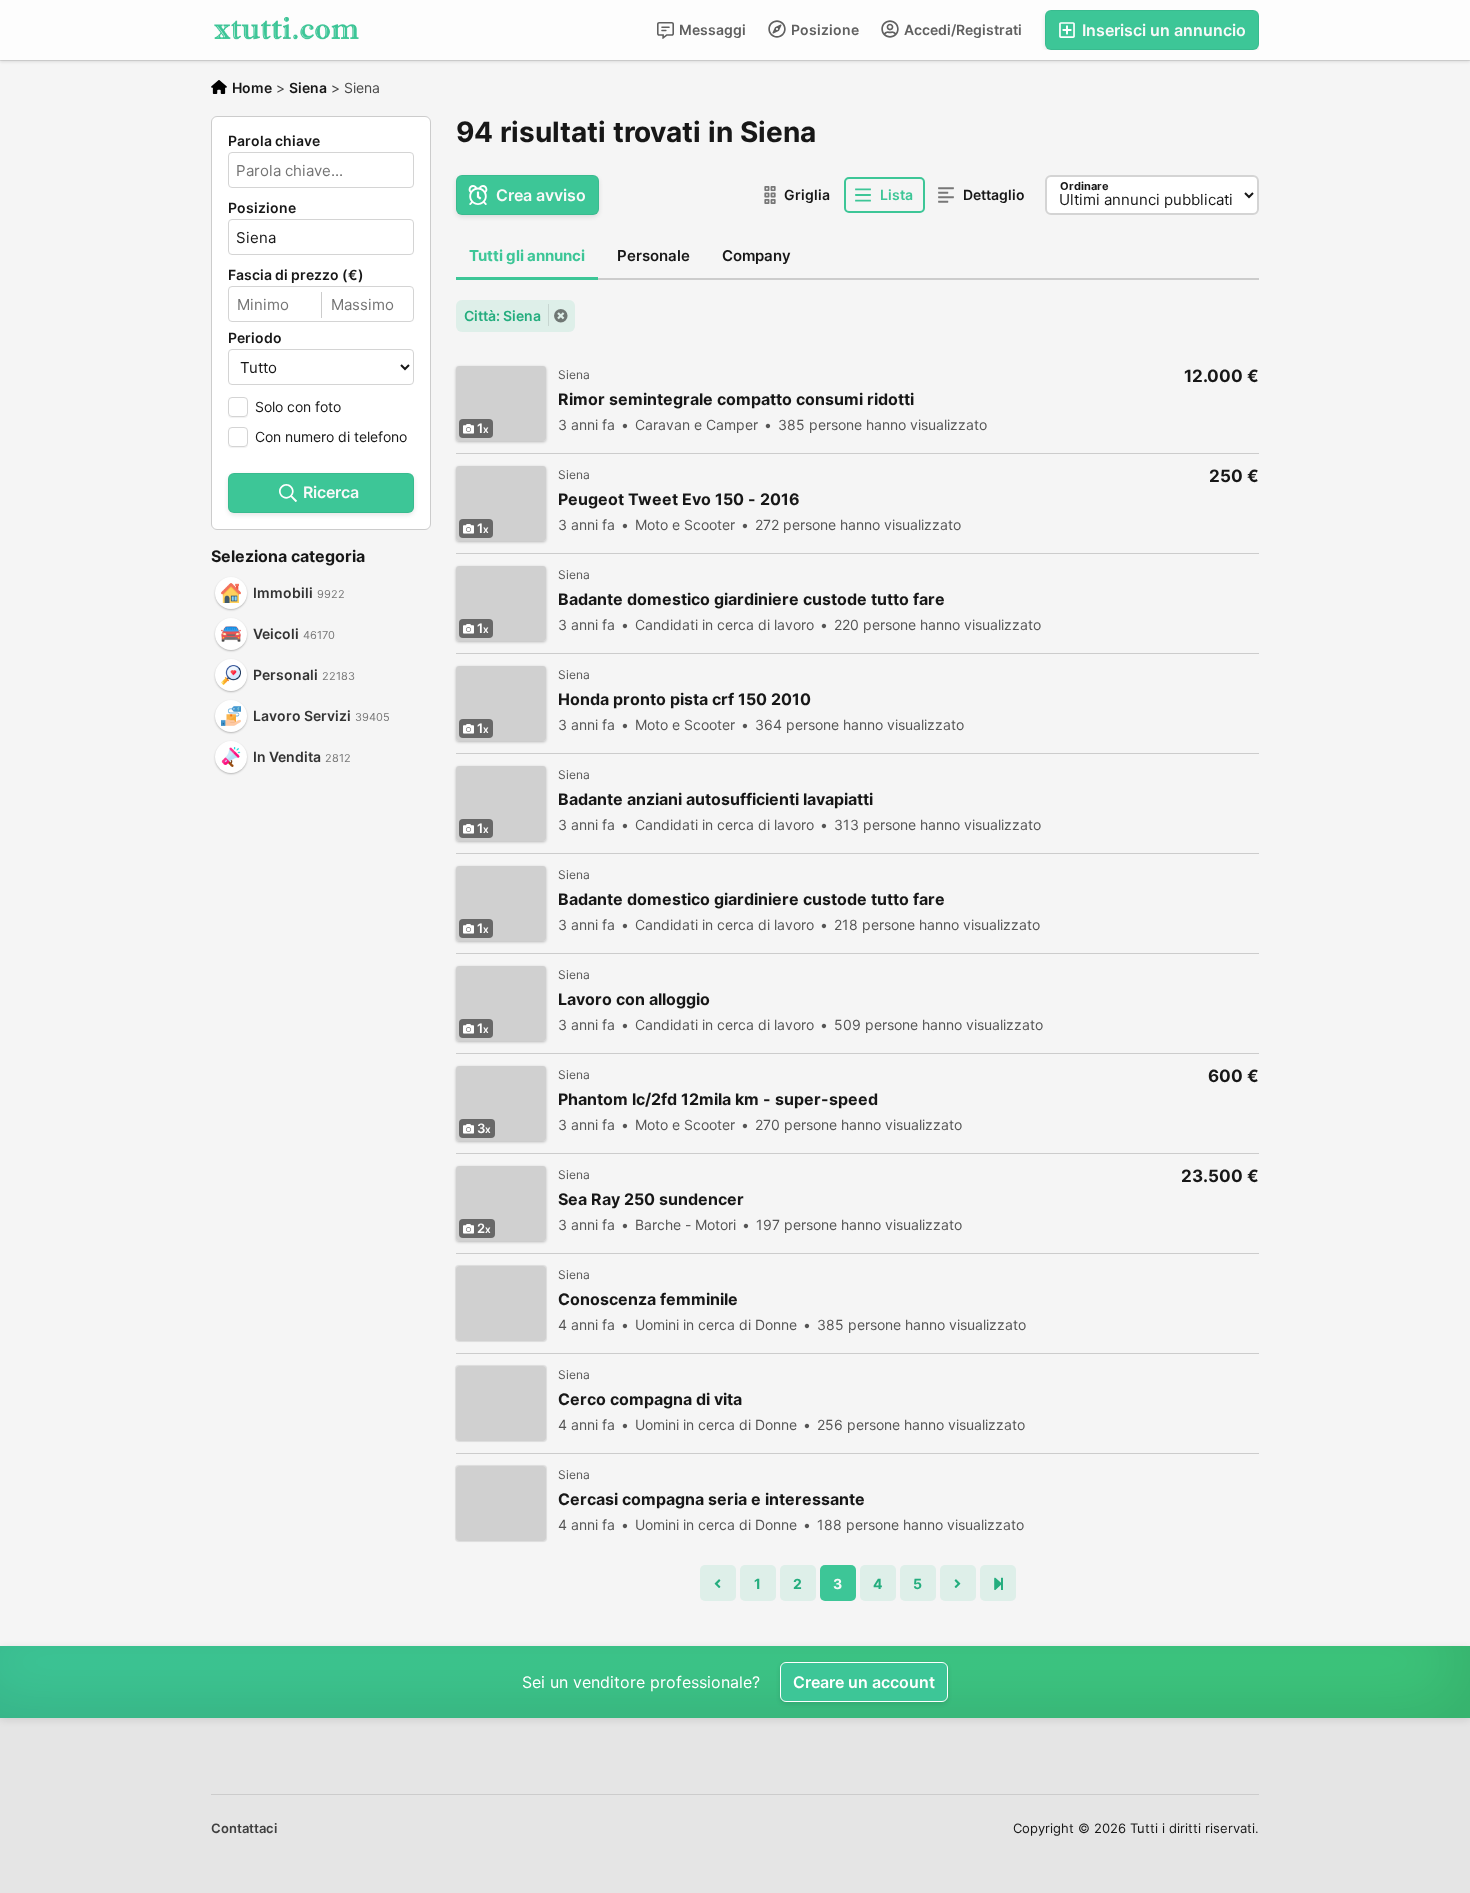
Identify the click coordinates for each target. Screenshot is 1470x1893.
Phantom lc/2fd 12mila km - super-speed (718, 1099)
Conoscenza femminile (648, 1299)
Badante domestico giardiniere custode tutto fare (751, 599)
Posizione (823, 29)
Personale (653, 255)
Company (756, 255)
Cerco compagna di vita (650, 1399)
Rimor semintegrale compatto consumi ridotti (736, 399)
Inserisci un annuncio (1162, 30)
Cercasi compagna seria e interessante (711, 1499)
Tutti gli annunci (527, 255)
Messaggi (711, 29)
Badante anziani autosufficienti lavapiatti (715, 799)
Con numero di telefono (331, 436)
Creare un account (864, 1682)
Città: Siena (502, 315)
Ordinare (1084, 186)
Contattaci (244, 1828)
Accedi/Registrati (961, 29)
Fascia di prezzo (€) (296, 275)
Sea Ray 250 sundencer (651, 1199)
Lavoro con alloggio (634, 999)
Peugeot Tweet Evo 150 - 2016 (679, 499)
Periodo (255, 338)
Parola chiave (274, 141)
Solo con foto (298, 406)
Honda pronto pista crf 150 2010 (684, 699)
